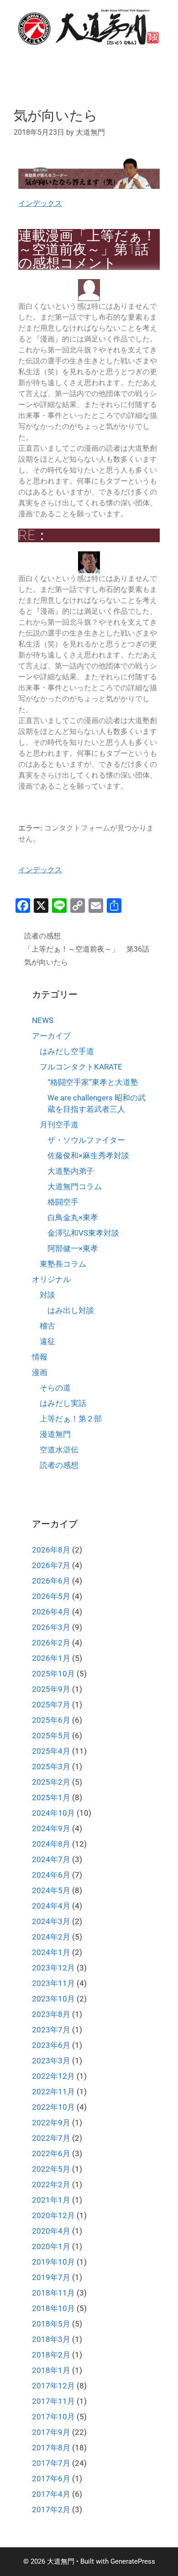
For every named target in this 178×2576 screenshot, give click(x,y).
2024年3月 (51, 1921)
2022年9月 (51, 2123)
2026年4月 (51, 1612)
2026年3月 (51, 1627)
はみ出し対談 (71, 1310)
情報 (40, 1357)
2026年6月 (51, 1581)
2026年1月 (51, 1658)
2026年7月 (51, 1565)
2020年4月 (51, 2231)
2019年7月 (51, 2277)
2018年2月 (51, 2355)
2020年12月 (53, 2215)
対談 (47, 1295)
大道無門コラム (75, 1186)
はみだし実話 (63, 1403)
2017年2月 (51, 2510)
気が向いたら (46, 962)
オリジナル (51, 1279)
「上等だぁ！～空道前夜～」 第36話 (87, 949)
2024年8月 (51, 1844)
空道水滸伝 (59, 1450)
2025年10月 (53, 1674)
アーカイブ (51, 1036)
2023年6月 (51, 2045)
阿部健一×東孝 (73, 1248)
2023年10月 (53, 1999)
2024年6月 (51, 1875)
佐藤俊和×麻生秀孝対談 (88, 1156)
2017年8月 (51, 2448)
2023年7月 (51, 2030)
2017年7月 (51, 2463)
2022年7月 (51, 2138)
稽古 (47, 1326)
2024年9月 (51, 1828)
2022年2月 (51, 2184)
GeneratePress (133, 2561)
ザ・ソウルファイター (86, 1140)
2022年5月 (51, 2169)
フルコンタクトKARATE (81, 1067)
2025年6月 (51, 1720)
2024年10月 (53, 1813)
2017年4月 (51, 2494)
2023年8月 (51, 2014)
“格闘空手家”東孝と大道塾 (93, 1082)
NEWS (43, 1020)
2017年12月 (53, 2386)
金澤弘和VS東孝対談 (83, 1233)
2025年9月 (51, 1689)
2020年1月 (51, 2246)
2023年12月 (53, 1968)
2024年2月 (51, 1937)
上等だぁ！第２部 (71, 1419)
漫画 (40, 1372)
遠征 (47, 1341)
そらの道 (55, 1388)
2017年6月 (51, 2479)
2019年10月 (53, 2262)
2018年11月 (53, 2293)
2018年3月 (51, 2339)
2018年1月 (51, 2370)
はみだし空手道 (67, 1051)
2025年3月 (51, 1767)
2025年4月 (51, 1751)
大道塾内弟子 (71, 1171)
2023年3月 (51, 2061)
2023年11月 (53, 1983)
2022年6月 (51, 2153)
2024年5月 (51, 1890)
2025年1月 (51, 1797)
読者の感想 (42, 936)
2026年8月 (51, 1550)
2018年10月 (53, 2308)
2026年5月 (51, 1596)
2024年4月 (51, 1906)
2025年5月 (51, 1736)
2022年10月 (53, 2107)
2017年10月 (53, 2417)
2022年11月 (53, 2092)
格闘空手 (63, 1202)
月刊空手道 (59, 1125)
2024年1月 (51, 1952)
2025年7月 (51, 1705)
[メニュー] (146, 59)
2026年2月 (51, 1643)
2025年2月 (51, 1782)
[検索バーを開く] (119, 59)
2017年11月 (53, 2401)
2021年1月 (51, 2200)
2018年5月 (51, 2324)
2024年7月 (51, 1859)
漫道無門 (55, 1434)
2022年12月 (53, 2076)
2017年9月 (51, 2432)
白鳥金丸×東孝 (73, 1217)
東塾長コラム (63, 1264)
